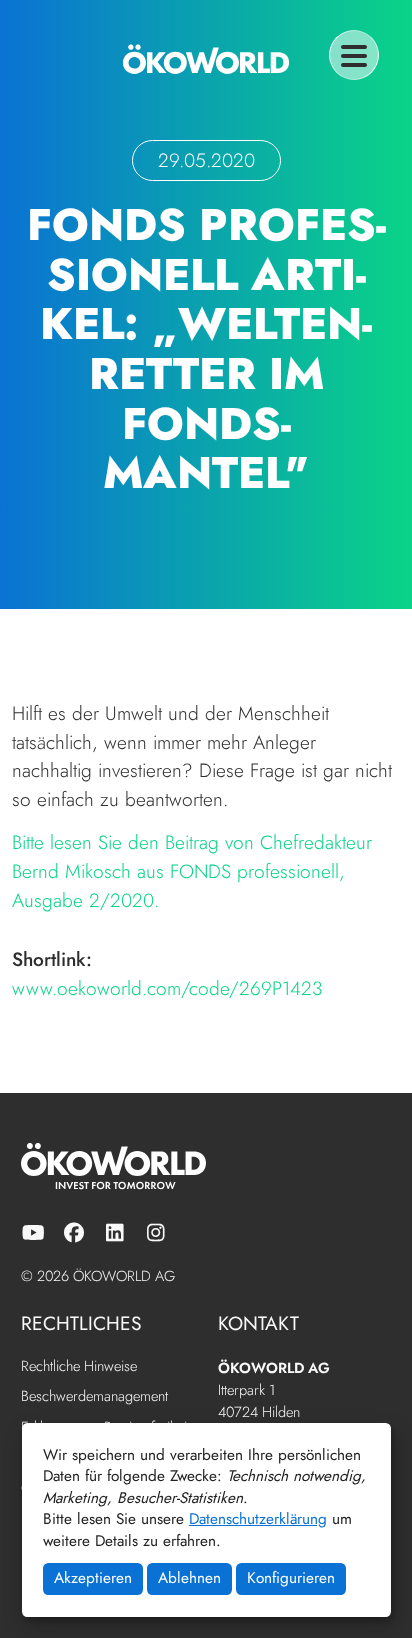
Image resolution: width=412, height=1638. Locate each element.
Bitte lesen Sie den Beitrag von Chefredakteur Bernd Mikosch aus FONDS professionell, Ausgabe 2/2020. (192, 871)
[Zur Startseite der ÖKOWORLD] (206, 59)
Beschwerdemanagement (94, 1396)
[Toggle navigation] (354, 55)
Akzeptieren (93, 1578)
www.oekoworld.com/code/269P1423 (167, 988)
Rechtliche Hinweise (79, 1366)
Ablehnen (189, 1578)
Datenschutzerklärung (258, 1519)
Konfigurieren (291, 1578)
